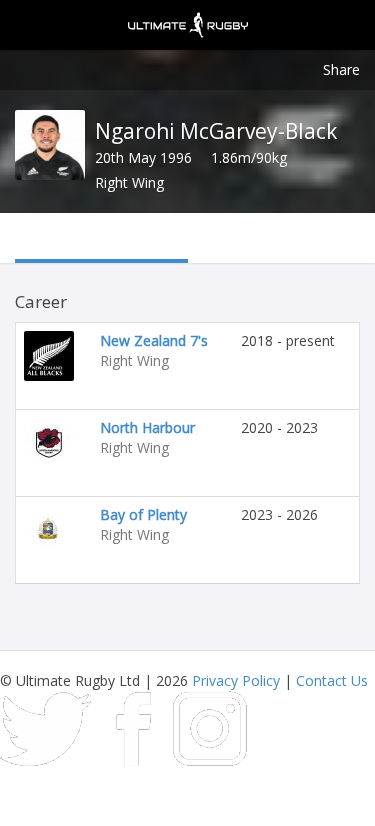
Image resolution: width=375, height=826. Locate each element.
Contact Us (332, 680)
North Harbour (147, 427)
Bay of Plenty (143, 514)
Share (341, 69)
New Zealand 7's (154, 340)
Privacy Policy (236, 680)
